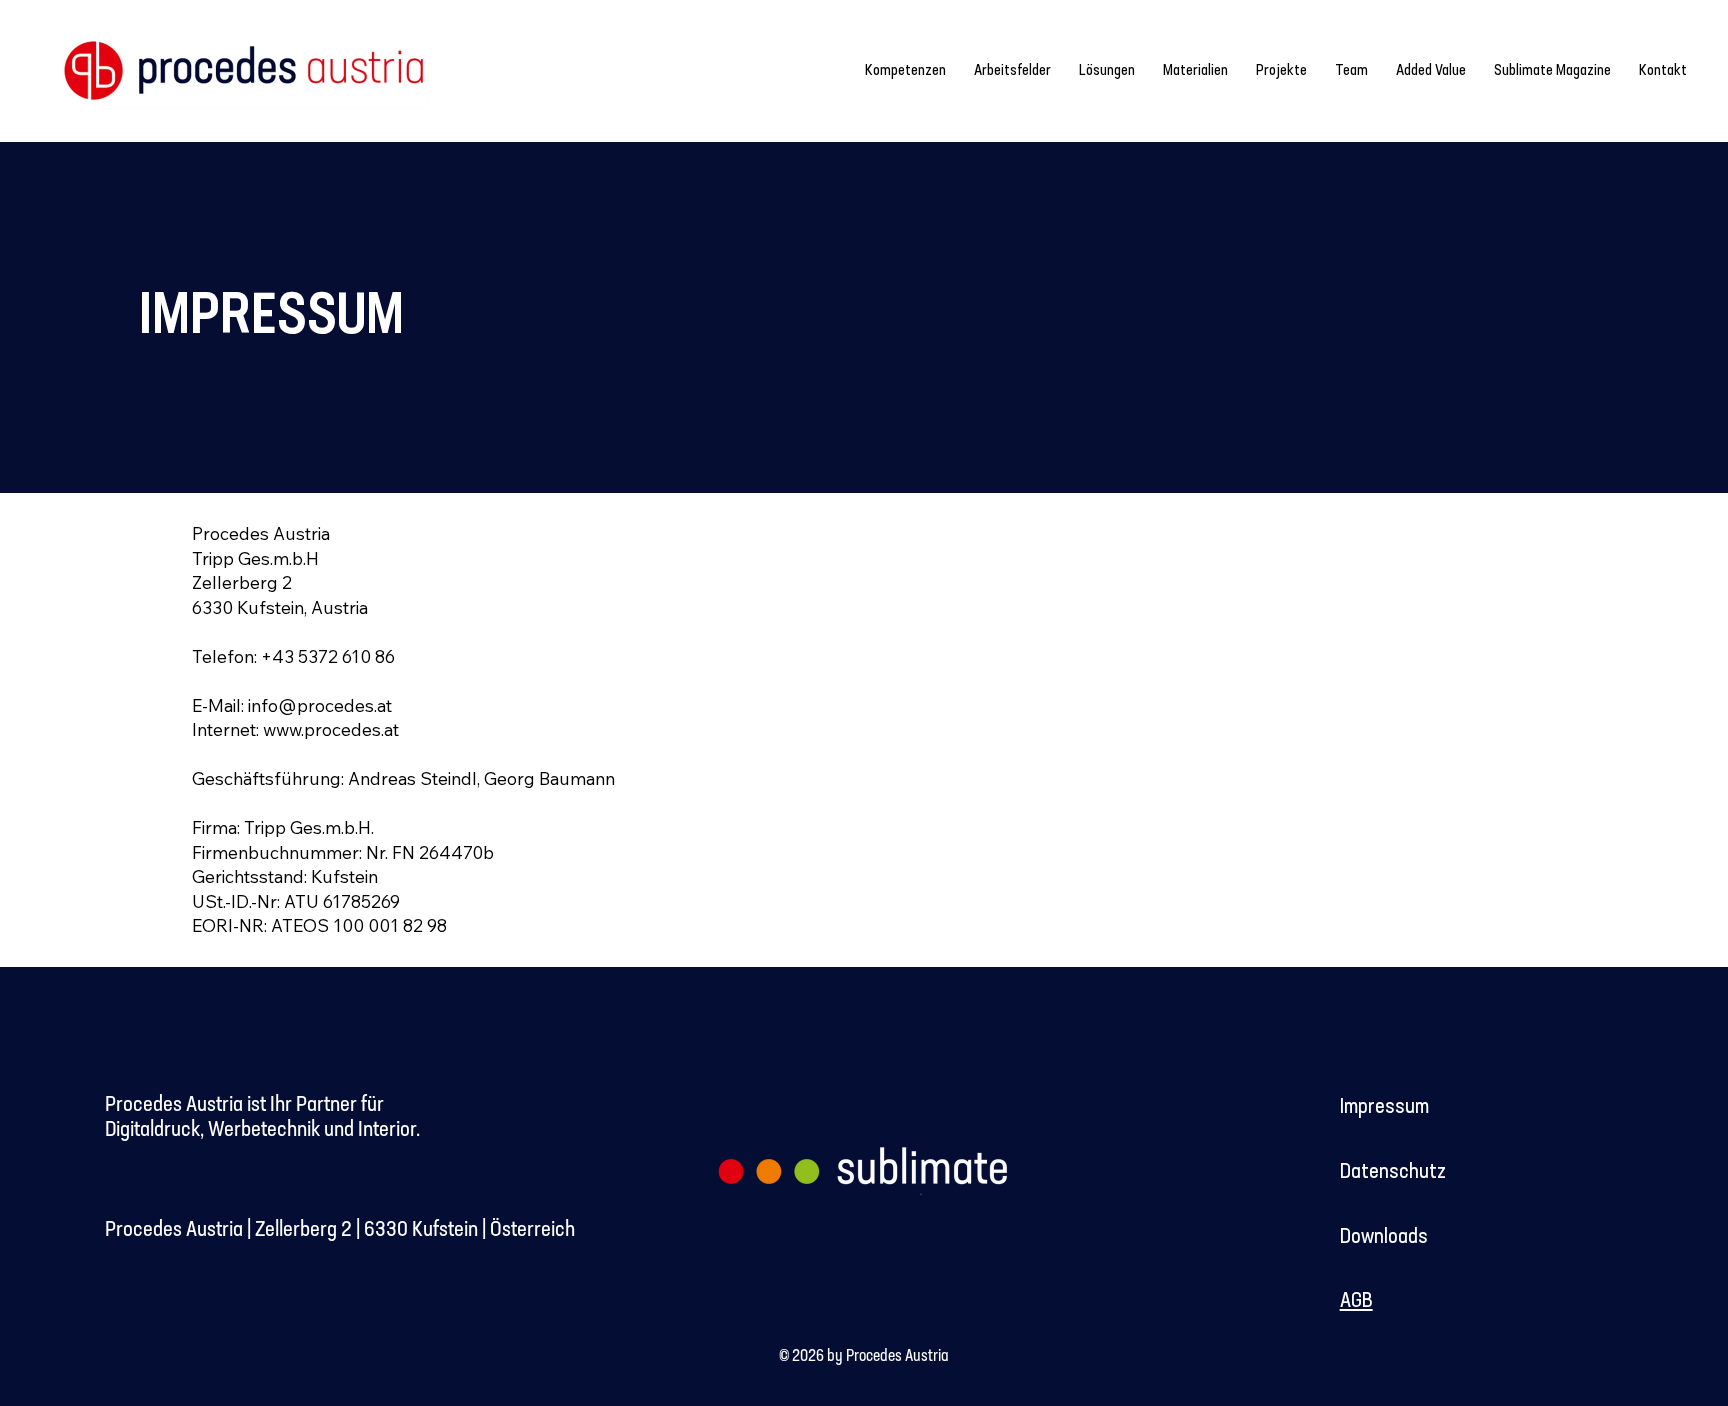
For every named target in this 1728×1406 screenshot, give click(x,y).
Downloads (1384, 1237)
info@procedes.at (320, 705)
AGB (1356, 1301)
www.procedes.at (331, 729)
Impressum (1384, 1107)
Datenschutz (1397, 1172)
